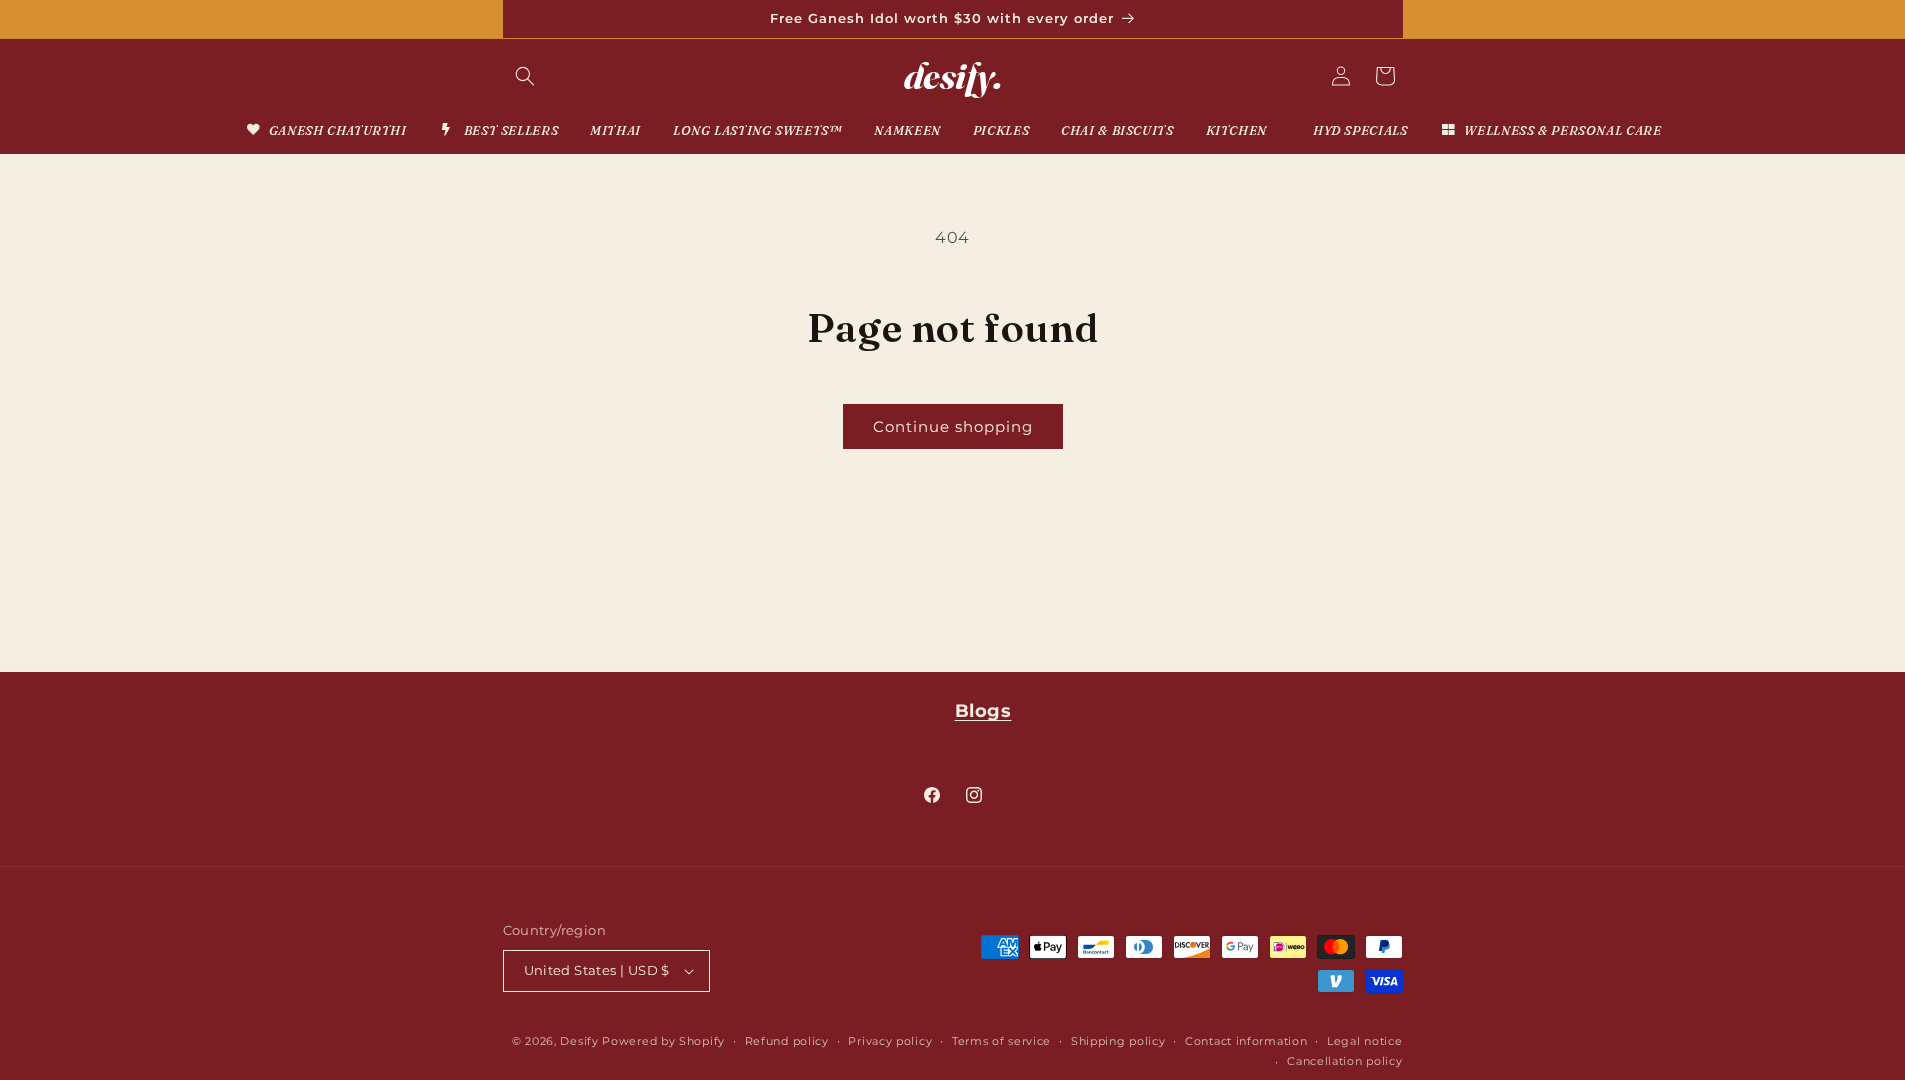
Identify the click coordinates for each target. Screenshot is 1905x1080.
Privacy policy (890, 1041)
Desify (579, 1041)
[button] (525, 76)
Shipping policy (1118, 1041)
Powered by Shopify (663, 1041)
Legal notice (1364, 1041)
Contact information (1246, 1041)
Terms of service (1001, 1041)
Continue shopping (953, 426)
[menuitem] (325, 130)
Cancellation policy (1344, 1061)
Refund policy (787, 1041)
